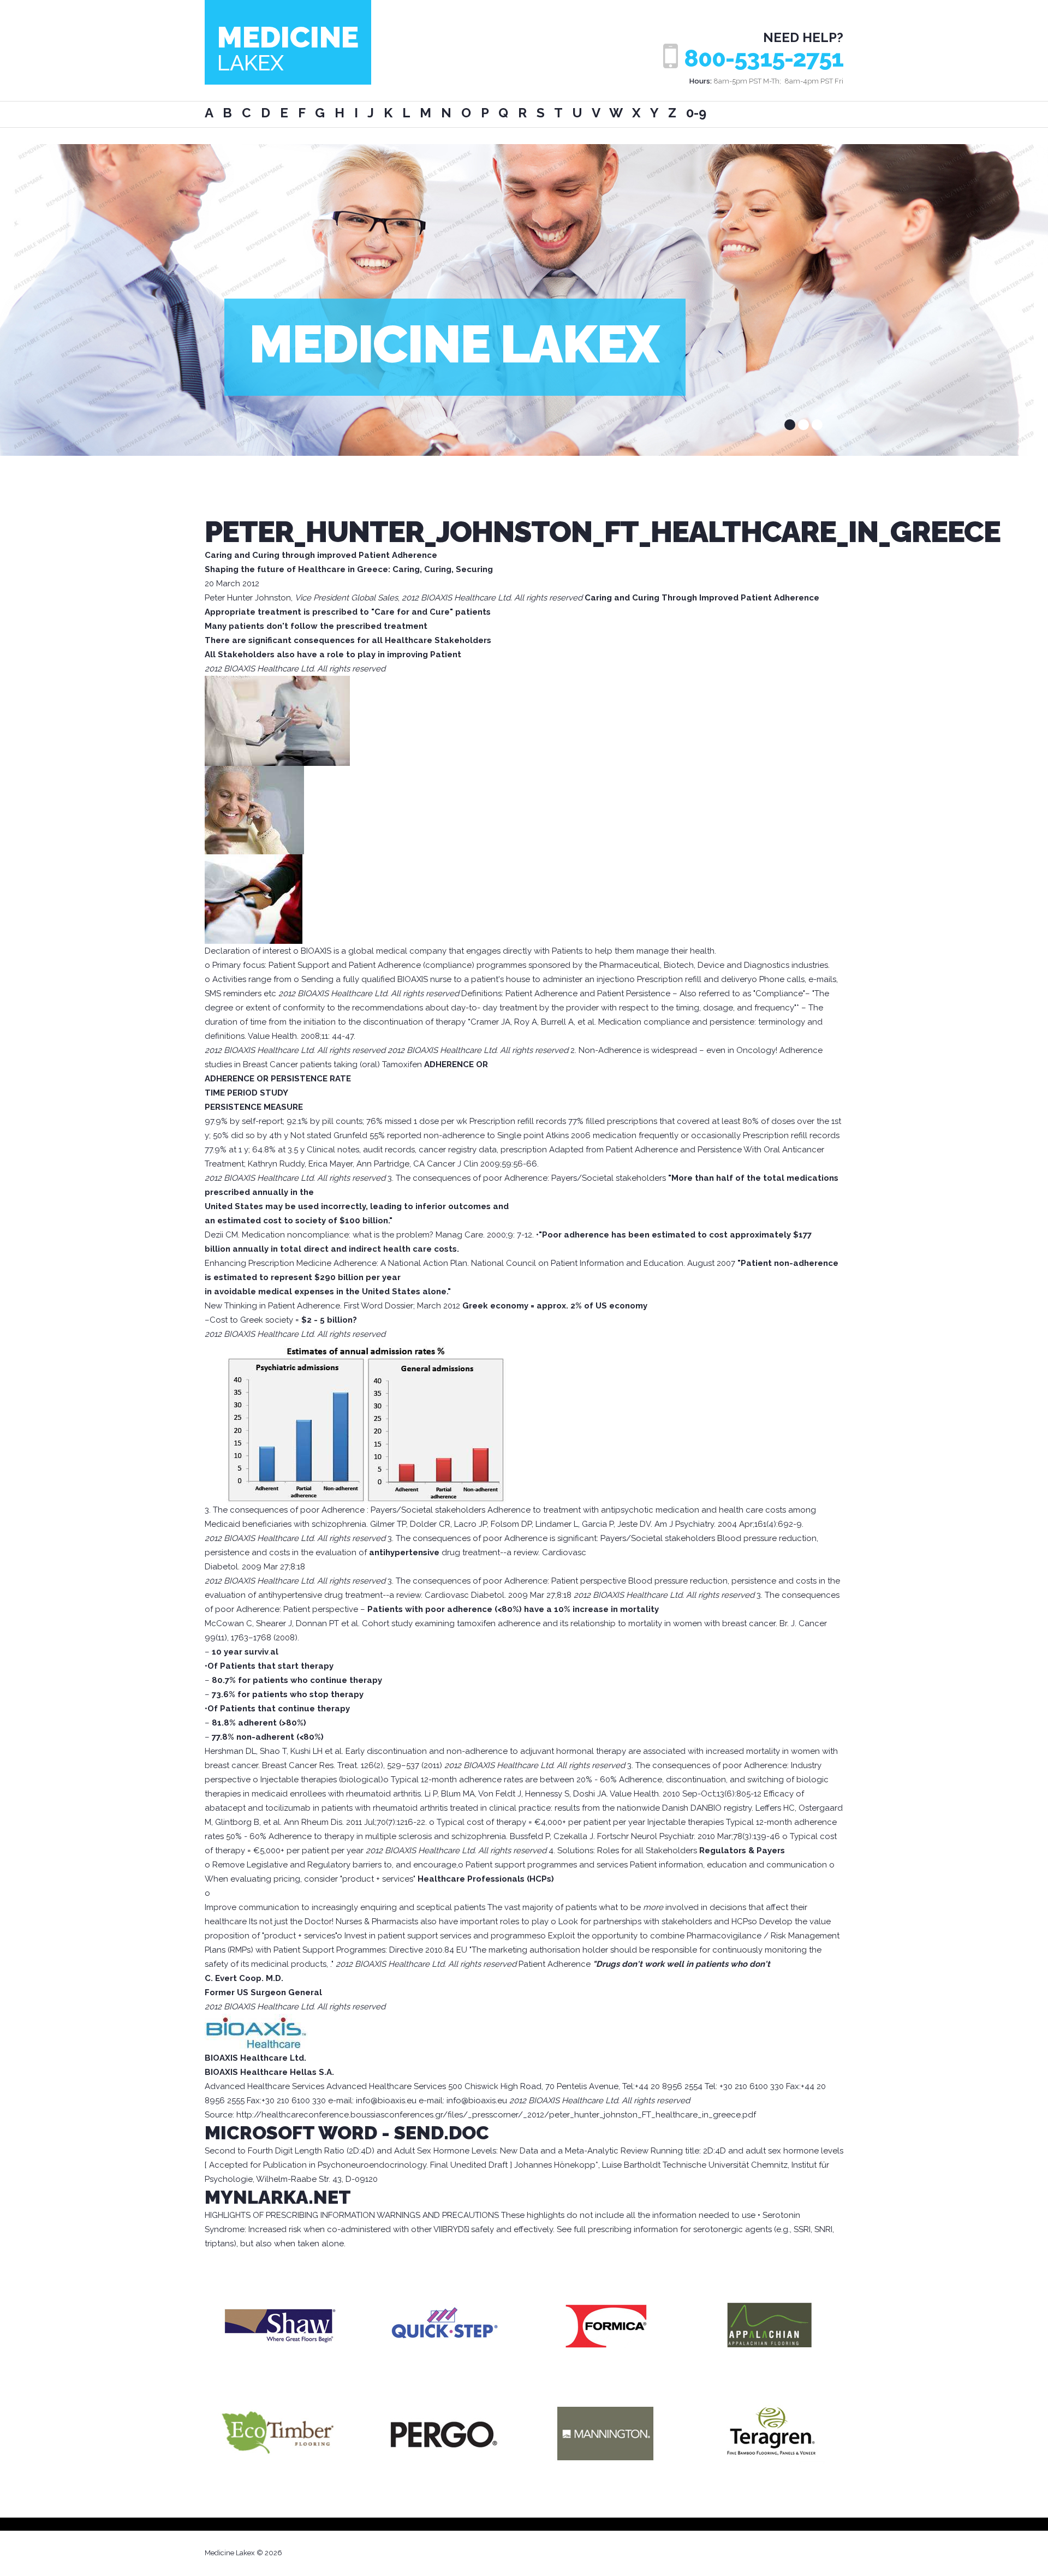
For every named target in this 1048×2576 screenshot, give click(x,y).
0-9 (696, 113)
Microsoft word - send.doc (347, 2133)
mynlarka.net (278, 2197)
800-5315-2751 (764, 59)
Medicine (288, 47)
